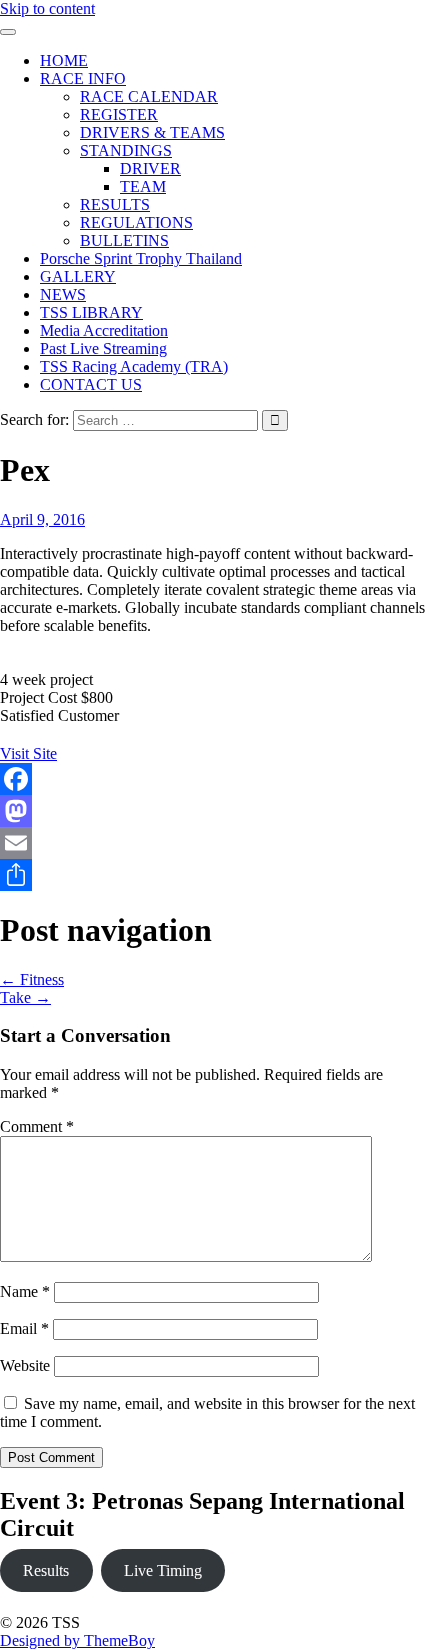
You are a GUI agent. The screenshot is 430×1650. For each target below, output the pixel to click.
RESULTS (115, 204)
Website (25, 1365)
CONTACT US (91, 384)
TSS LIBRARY (91, 312)
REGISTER (119, 114)
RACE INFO (83, 78)
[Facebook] (215, 779)
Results (46, 1570)
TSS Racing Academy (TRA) (134, 366)
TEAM (143, 186)
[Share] (215, 875)
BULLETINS (124, 240)
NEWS (63, 294)
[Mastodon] (215, 811)
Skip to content (47, 8)
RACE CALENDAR (149, 96)
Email (24, 1328)
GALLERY (78, 276)
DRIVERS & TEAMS (152, 132)
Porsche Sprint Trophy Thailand (141, 258)
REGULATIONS (136, 222)
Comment (37, 1126)
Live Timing (163, 1570)
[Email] (215, 843)
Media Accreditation (104, 330)
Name (25, 1291)
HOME (64, 60)
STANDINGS (126, 150)
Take (25, 997)
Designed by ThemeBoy (77, 1640)
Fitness (32, 979)
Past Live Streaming (103, 348)
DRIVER (150, 168)
